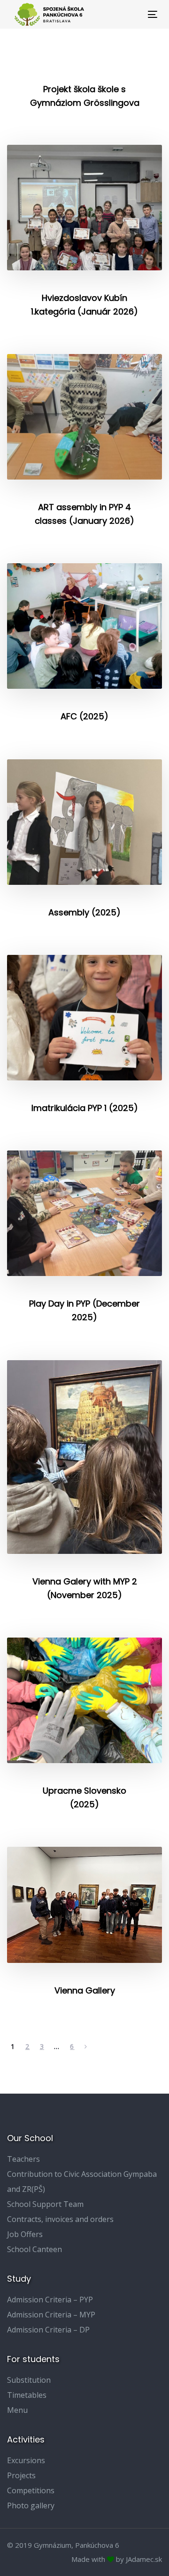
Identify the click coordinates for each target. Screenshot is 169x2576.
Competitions (31, 2490)
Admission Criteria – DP (48, 2330)
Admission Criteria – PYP (50, 2300)
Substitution (29, 2380)
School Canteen (35, 2249)
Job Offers (25, 2234)
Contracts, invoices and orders (60, 2219)
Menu (17, 2410)
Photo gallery (31, 2505)
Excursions (26, 2460)
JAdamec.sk (144, 2559)
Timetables (27, 2395)
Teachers (23, 2159)
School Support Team (45, 2204)
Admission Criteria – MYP (51, 2315)
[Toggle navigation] (133, 14)
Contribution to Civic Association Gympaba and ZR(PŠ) (82, 2182)
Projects (21, 2475)
